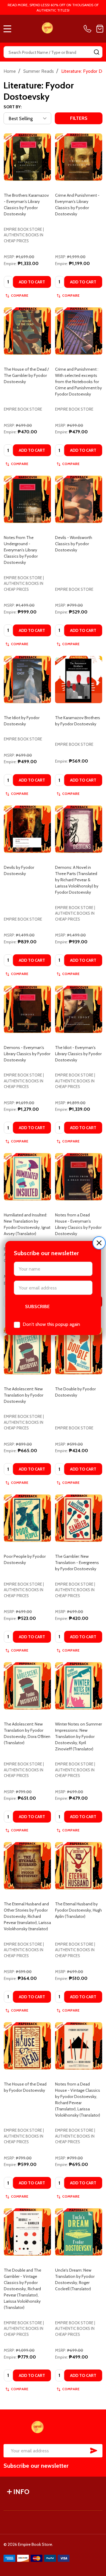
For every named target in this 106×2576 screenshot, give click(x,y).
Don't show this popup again (51, 1324)
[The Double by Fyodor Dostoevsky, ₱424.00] (79, 1351)
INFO (21, 2492)
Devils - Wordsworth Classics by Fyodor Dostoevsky (74, 544)
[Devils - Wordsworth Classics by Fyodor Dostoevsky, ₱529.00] (79, 499)
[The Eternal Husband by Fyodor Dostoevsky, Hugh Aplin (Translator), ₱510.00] (79, 1866)
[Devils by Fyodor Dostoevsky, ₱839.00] (27, 829)
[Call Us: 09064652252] (89, 29)
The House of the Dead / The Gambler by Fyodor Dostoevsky (26, 375)
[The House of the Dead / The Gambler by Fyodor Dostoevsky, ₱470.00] (27, 331)
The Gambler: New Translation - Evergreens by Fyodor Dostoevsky (77, 1563)
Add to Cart (32, 282)
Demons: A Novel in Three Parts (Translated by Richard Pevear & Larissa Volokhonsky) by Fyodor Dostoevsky (77, 880)
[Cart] (100, 29)
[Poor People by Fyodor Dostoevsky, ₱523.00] (27, 1518)
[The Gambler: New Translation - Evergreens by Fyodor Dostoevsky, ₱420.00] (79, 1518)
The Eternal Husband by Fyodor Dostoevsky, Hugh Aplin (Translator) (78, 1910)
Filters (79, 118)
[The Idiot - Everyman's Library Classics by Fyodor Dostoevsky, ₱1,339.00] (79, 1009)
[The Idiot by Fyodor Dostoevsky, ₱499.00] (27, 679)
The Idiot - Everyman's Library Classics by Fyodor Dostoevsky (78, 1054)
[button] (99, 1243)
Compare (20, 295)
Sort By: (13, 107)
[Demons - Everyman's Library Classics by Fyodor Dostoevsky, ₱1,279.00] (27, 1009)
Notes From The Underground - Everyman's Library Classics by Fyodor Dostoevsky (21, 550)
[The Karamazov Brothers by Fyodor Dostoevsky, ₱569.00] (79, 679)
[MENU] (7, 29)
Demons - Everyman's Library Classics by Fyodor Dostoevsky (27, 1054)
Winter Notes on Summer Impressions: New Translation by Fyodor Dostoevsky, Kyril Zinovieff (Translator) (78, 1736)
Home (10, 71)
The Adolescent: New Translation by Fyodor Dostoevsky (24, 1395)
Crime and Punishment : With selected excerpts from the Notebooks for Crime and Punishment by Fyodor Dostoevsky (78, 382)
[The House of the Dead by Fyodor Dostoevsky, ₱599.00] (27, 2046)
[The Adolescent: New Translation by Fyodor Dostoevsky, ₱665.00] (27, 1351)
